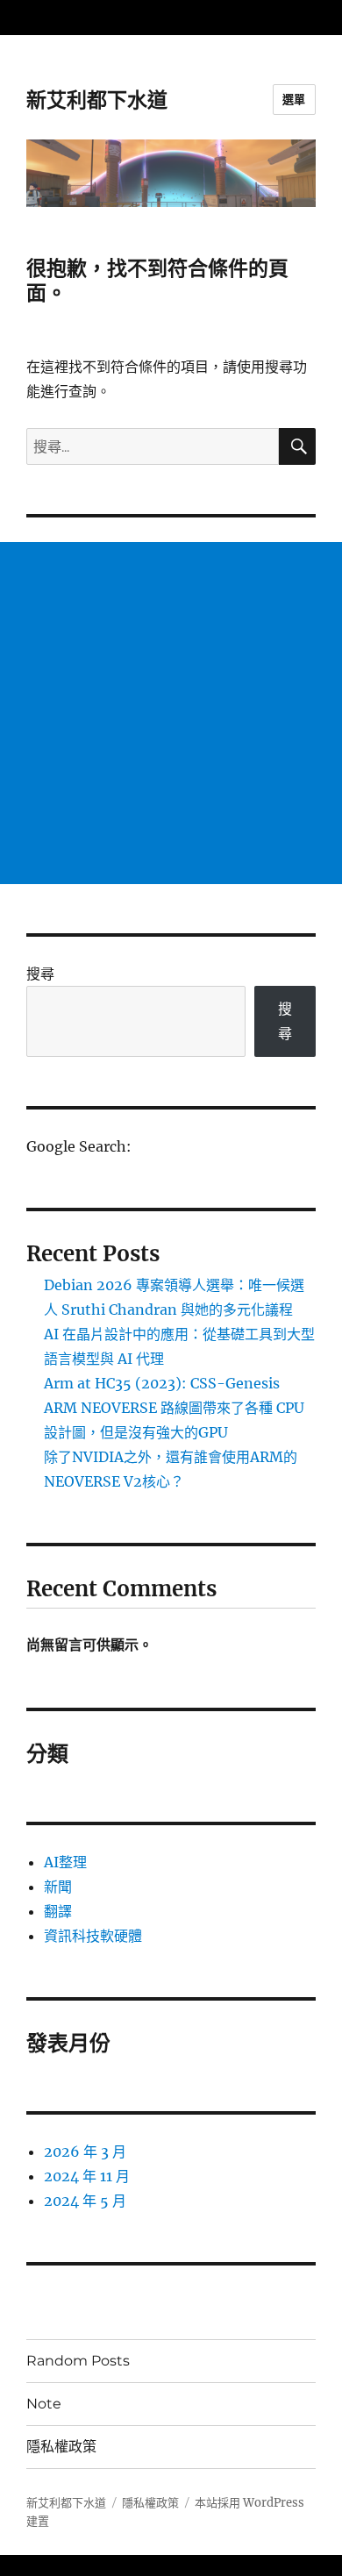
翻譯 (58, 1911)
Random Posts (78, 2361)
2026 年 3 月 (85, 2151)
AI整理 (65, 1862)
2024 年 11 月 (87, 2176)
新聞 (58, 1887)
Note (44, 2404)
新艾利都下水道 (97, 100)
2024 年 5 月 (85, 2201)
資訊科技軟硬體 (93, 1936)
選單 (294, 99)
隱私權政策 (61, 2447)
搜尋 (40, 974)
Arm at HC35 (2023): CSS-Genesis (162, 1383)
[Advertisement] (171, 713)
